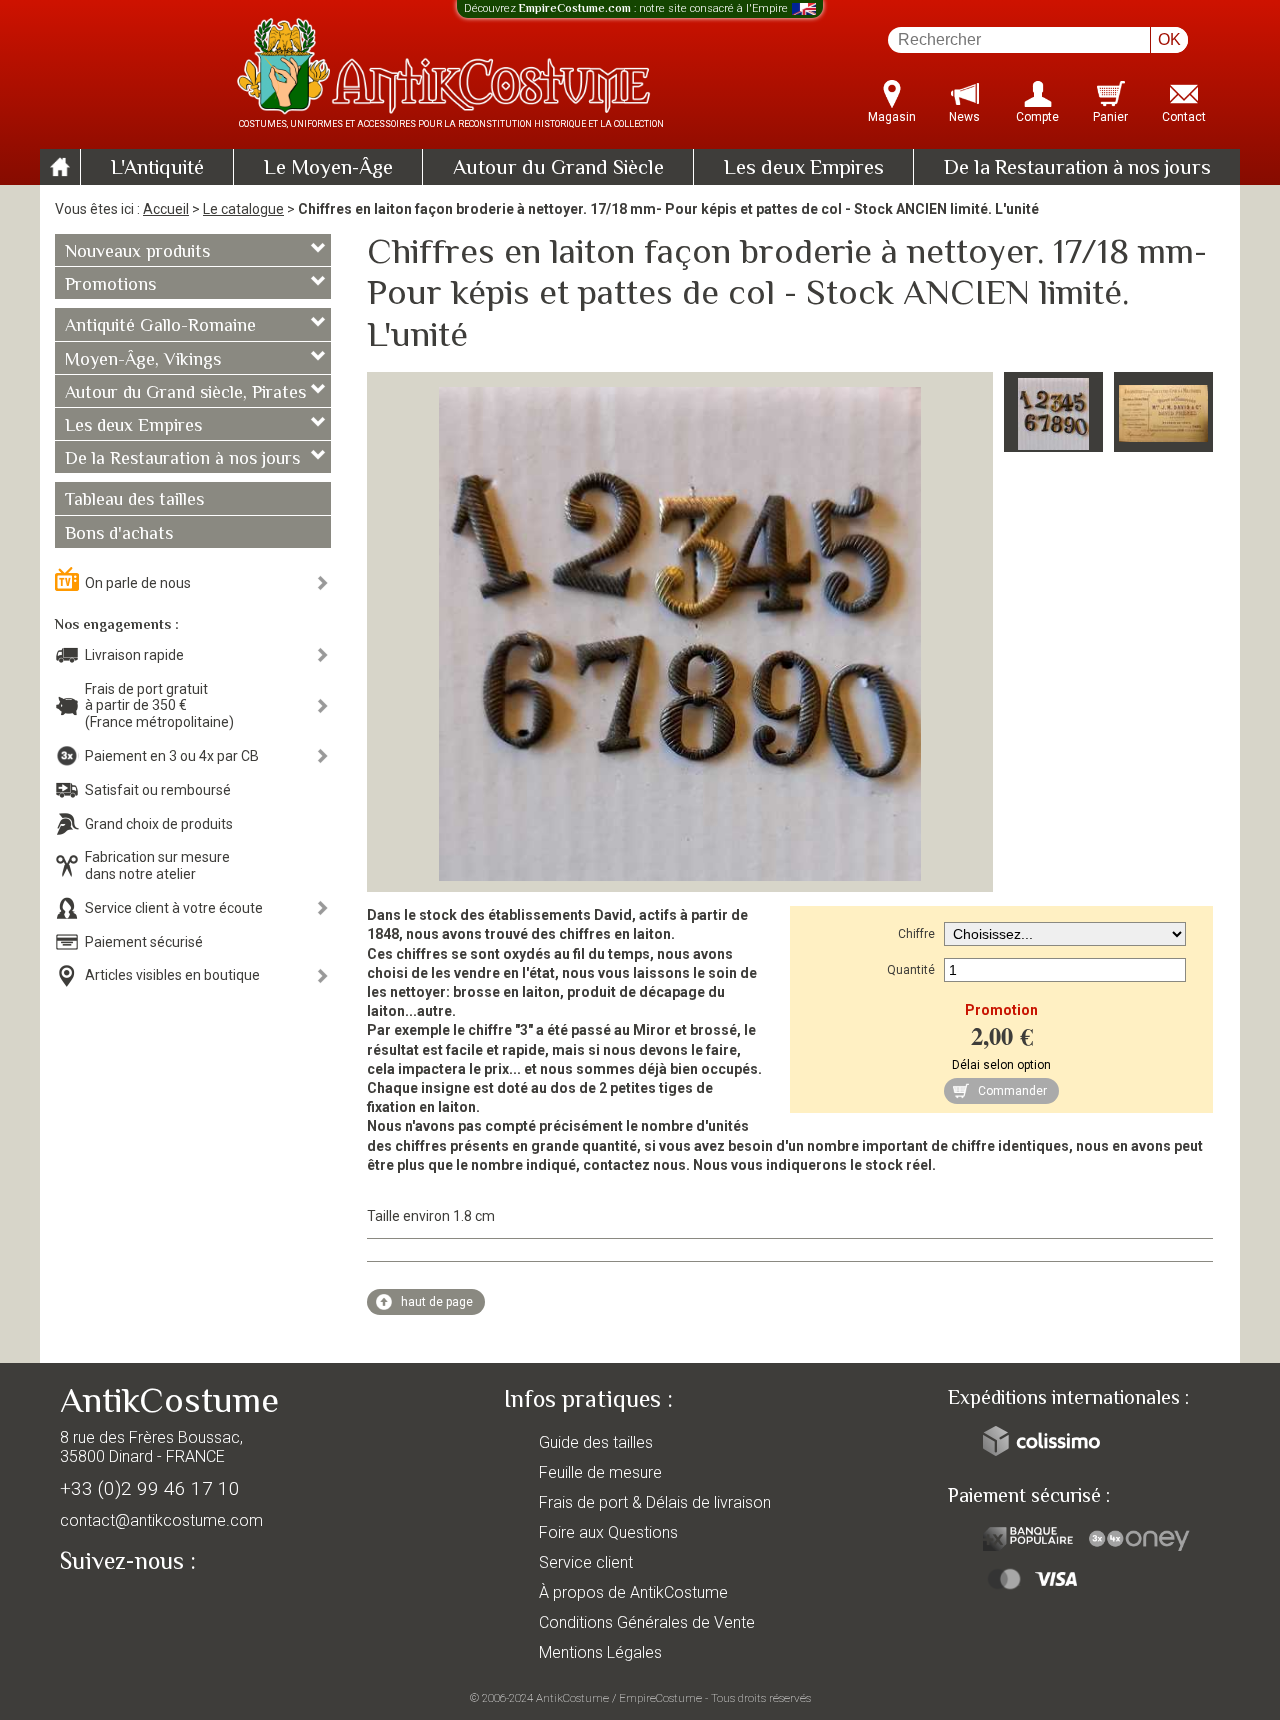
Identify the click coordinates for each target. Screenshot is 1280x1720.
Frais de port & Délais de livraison (655, 1502)
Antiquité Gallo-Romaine (160, 327)
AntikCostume (572, 1698)
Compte (1037, 117)
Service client (586, 1562)
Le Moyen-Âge (328, 169)
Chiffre (916, 934)
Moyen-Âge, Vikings (143, 361)
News (964, 117)
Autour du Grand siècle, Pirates (185, 394)
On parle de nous (138, 583)
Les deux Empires (804, 169)
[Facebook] (110, 1608)
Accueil (166, 209)
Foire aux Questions (608, 1532)
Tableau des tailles (134, 501)
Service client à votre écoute (174, 908)
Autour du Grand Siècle (558, 169)
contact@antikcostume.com (161, 1520)
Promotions (110, 286)
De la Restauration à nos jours (1077, 169)
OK (1169, 39)
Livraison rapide (134, 655)
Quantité (911, 970)
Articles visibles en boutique (172, 975)
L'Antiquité (157, 169)
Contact (1184, 117)
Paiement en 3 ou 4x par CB (172, 756)
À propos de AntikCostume (633, 1592)
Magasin (892, 117)
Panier (1110, 117)
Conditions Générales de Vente (647, 1622)
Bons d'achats (119, 535)
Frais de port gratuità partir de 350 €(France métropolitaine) (159, 706)
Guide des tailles (596, 1442)
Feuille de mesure (600, 1472)
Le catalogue (243, 209)
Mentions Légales (600, 1652)
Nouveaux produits (137, 253)
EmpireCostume (660, 1698)
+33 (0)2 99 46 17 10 (150, 1488)
